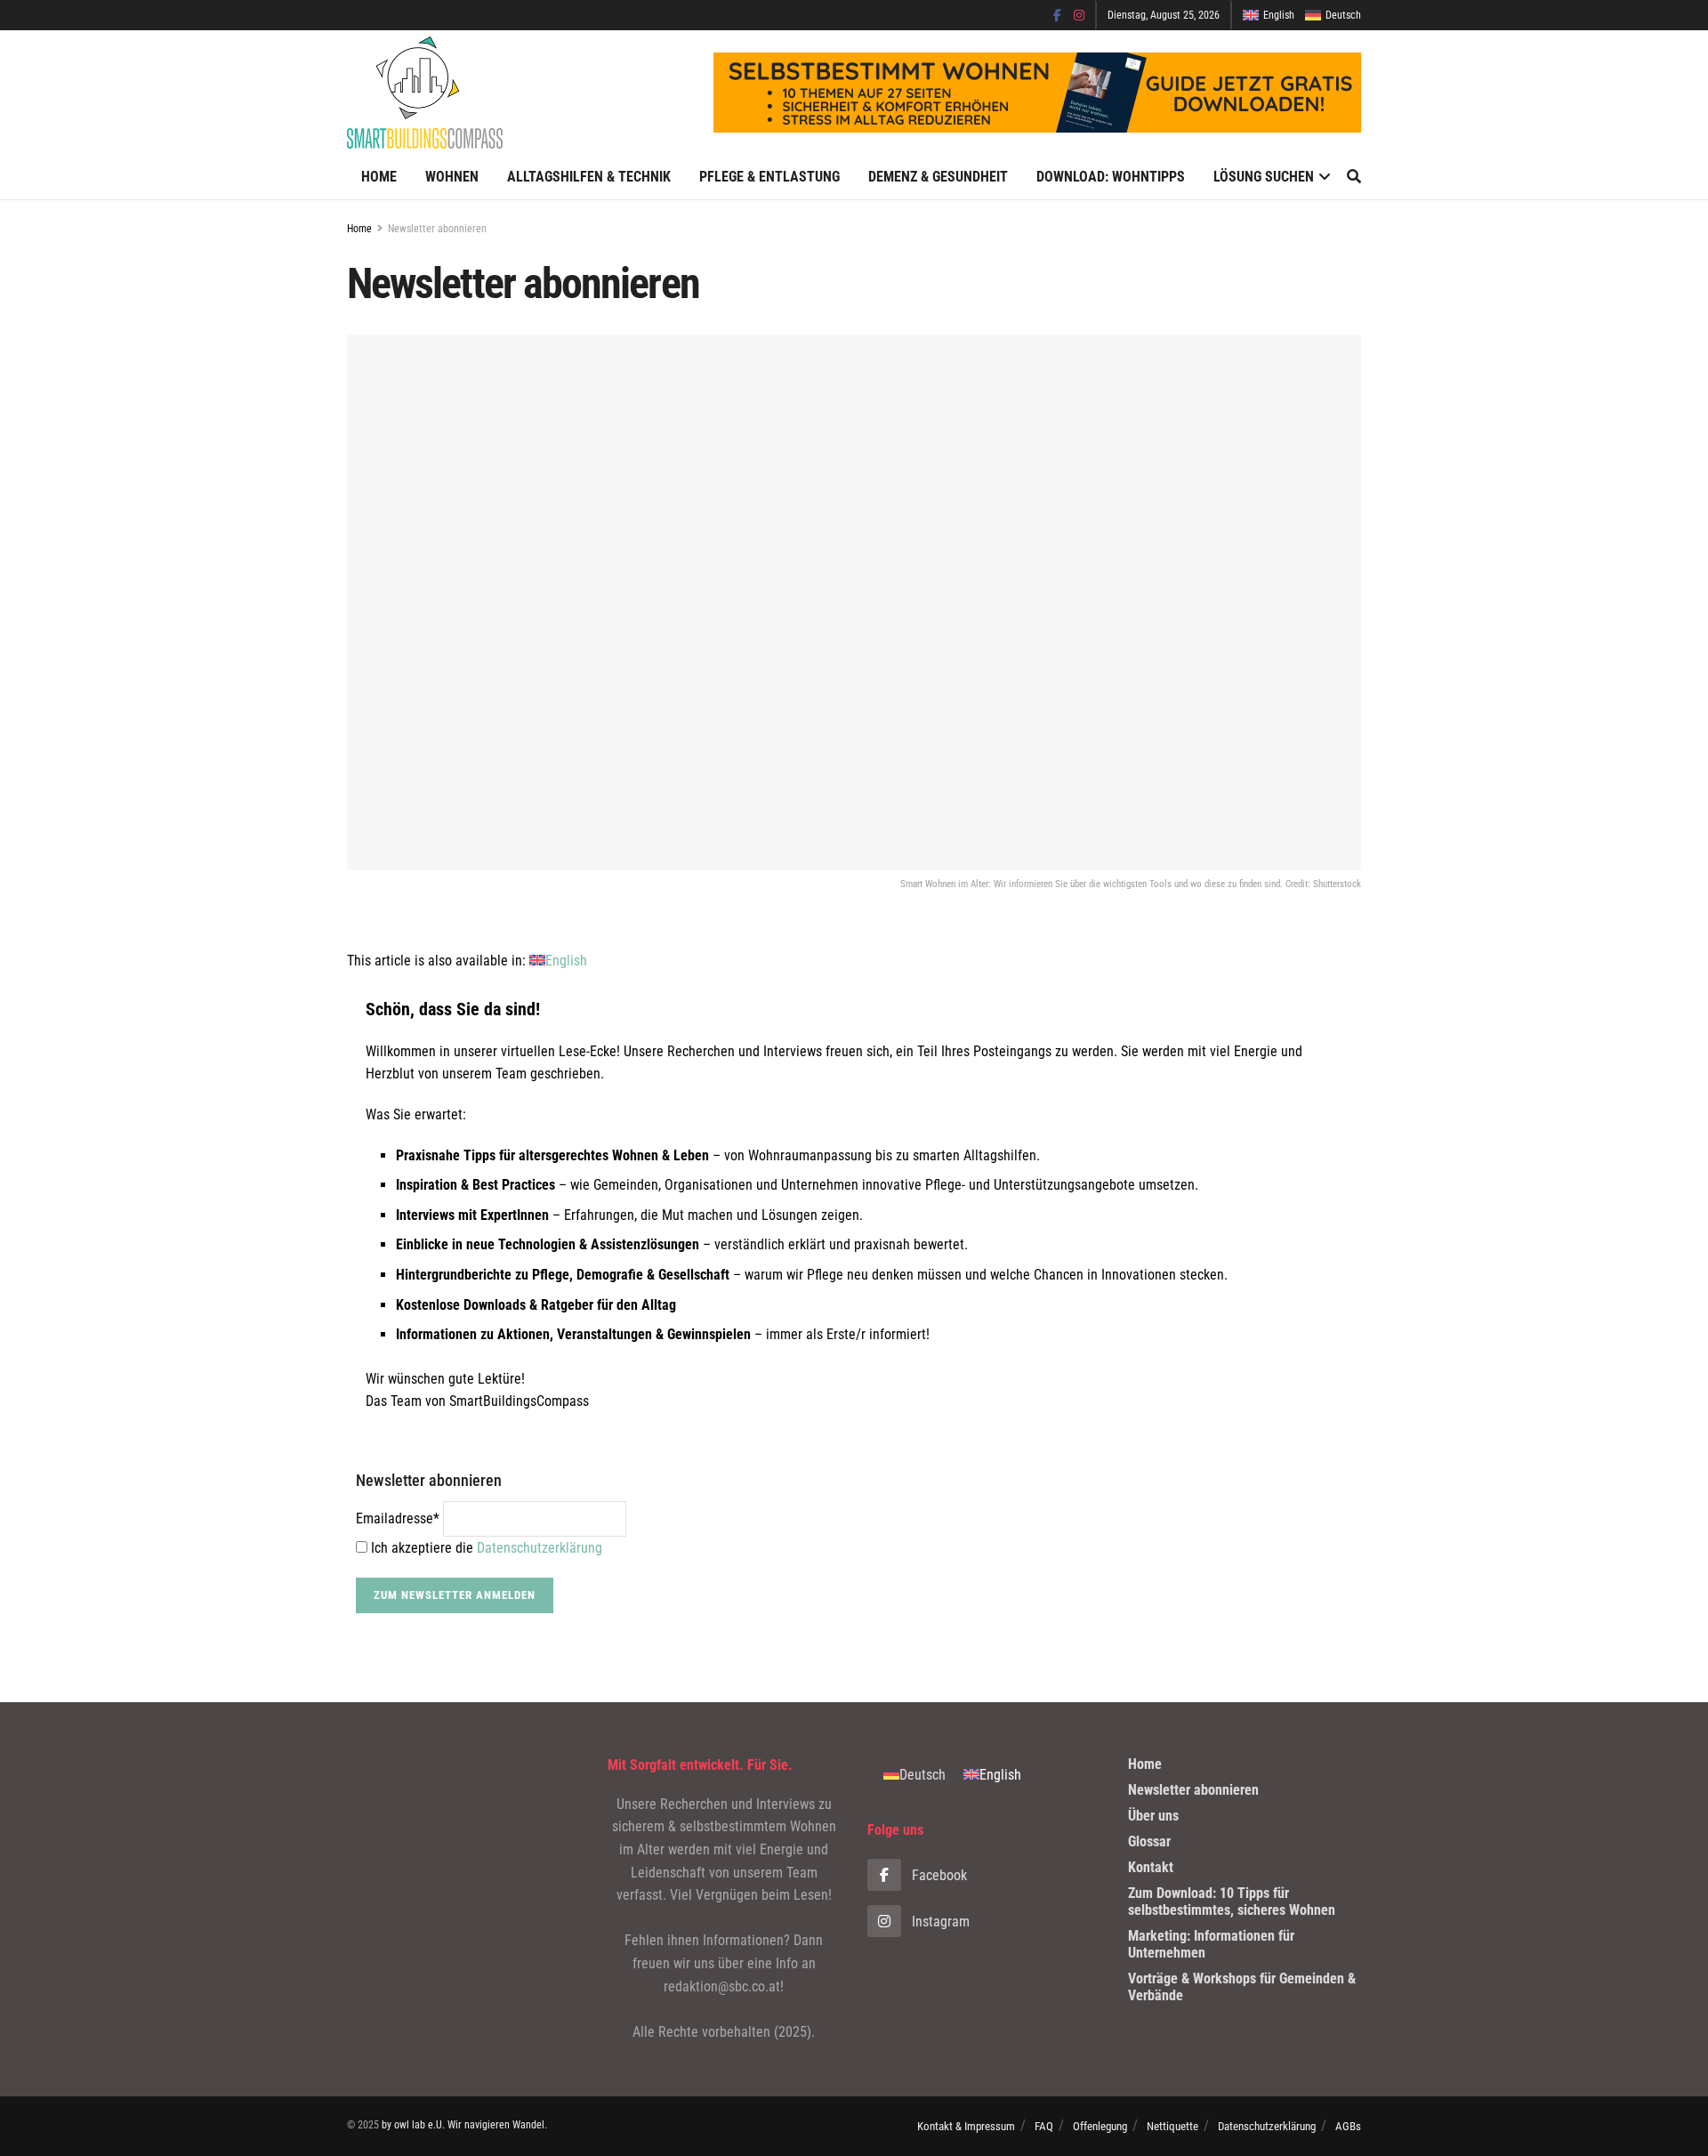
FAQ (1044, 2126)
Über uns (1153, 1816)
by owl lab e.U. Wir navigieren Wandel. (464, 2125)
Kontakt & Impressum (966, 2126)
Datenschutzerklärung (540, 1548)
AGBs (1348, 2126)
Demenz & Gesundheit (938, 177)
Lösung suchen (1264, 177)
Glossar (1149, 1841)
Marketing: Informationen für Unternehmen (1211, 1944)
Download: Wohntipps (1111, 177)
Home (379, 177)
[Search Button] (1354, 177)
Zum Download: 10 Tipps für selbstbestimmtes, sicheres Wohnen (1232, 1902)
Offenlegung (1100, 2126)
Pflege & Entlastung (769, 177)
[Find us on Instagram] (1079, 16)
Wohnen (452, 177)
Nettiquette (1172, 2126)
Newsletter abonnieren (437, 229)
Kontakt (1151, 1867)
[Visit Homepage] (425, 93)
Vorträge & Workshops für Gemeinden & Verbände (1242, 1987)
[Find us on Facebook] (1057, 16)
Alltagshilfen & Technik (589, 177)
